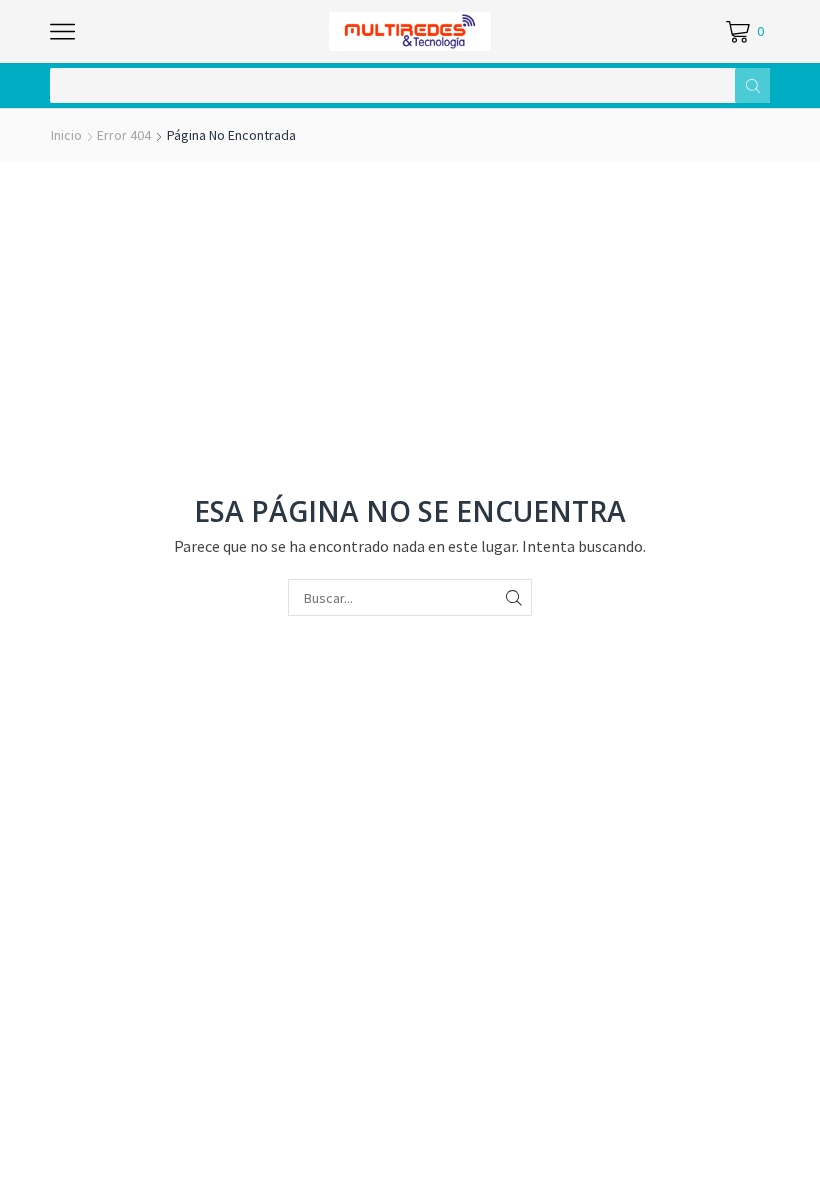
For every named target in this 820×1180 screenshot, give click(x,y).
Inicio (66, 135)
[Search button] (752, 85)
